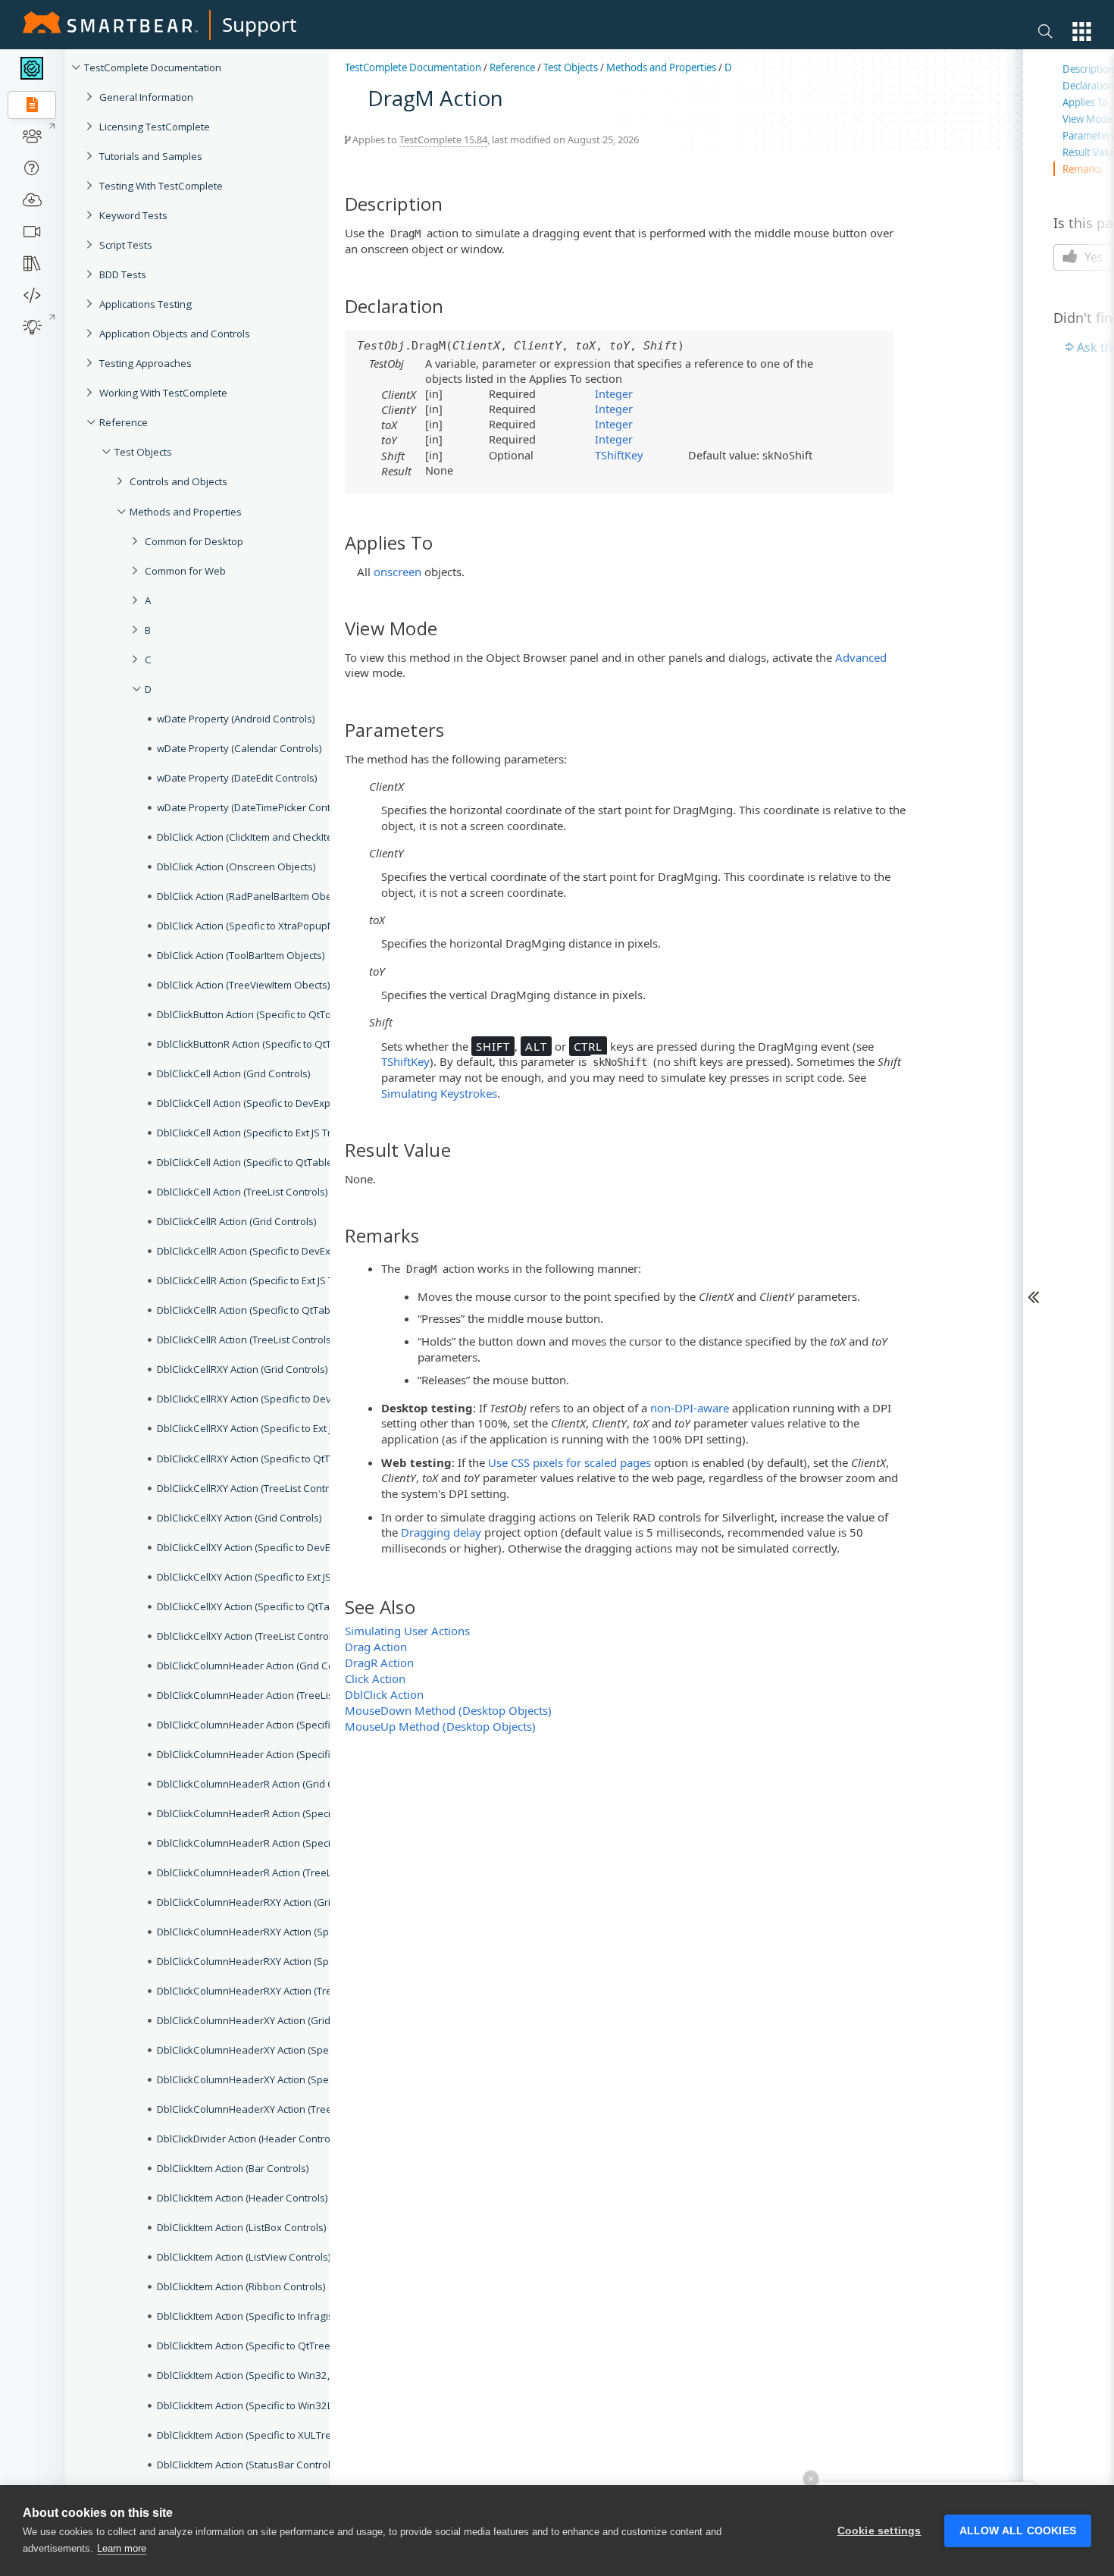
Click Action (375, 1678)
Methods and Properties (661, 67)
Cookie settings (879, 2531)
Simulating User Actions (407, 1631)
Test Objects (571, 67)
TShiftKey (619, 455)
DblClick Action (384, 1694)
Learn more (122, 2548)
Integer (614, 393)
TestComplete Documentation (153, 67)
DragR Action (379, 1662)
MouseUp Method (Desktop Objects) (440, 1726)
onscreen (397, 572)
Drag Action (376, 1647)
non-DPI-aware (690, 1408)
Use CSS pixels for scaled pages (570, 1462)
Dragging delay (441, 1532)
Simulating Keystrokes (439, 1093)
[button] (1082, 31)
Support (259, 24)
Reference (512, 67)
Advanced (861, 657)
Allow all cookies (1018, 2531)
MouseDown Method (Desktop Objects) (448, 1710)
